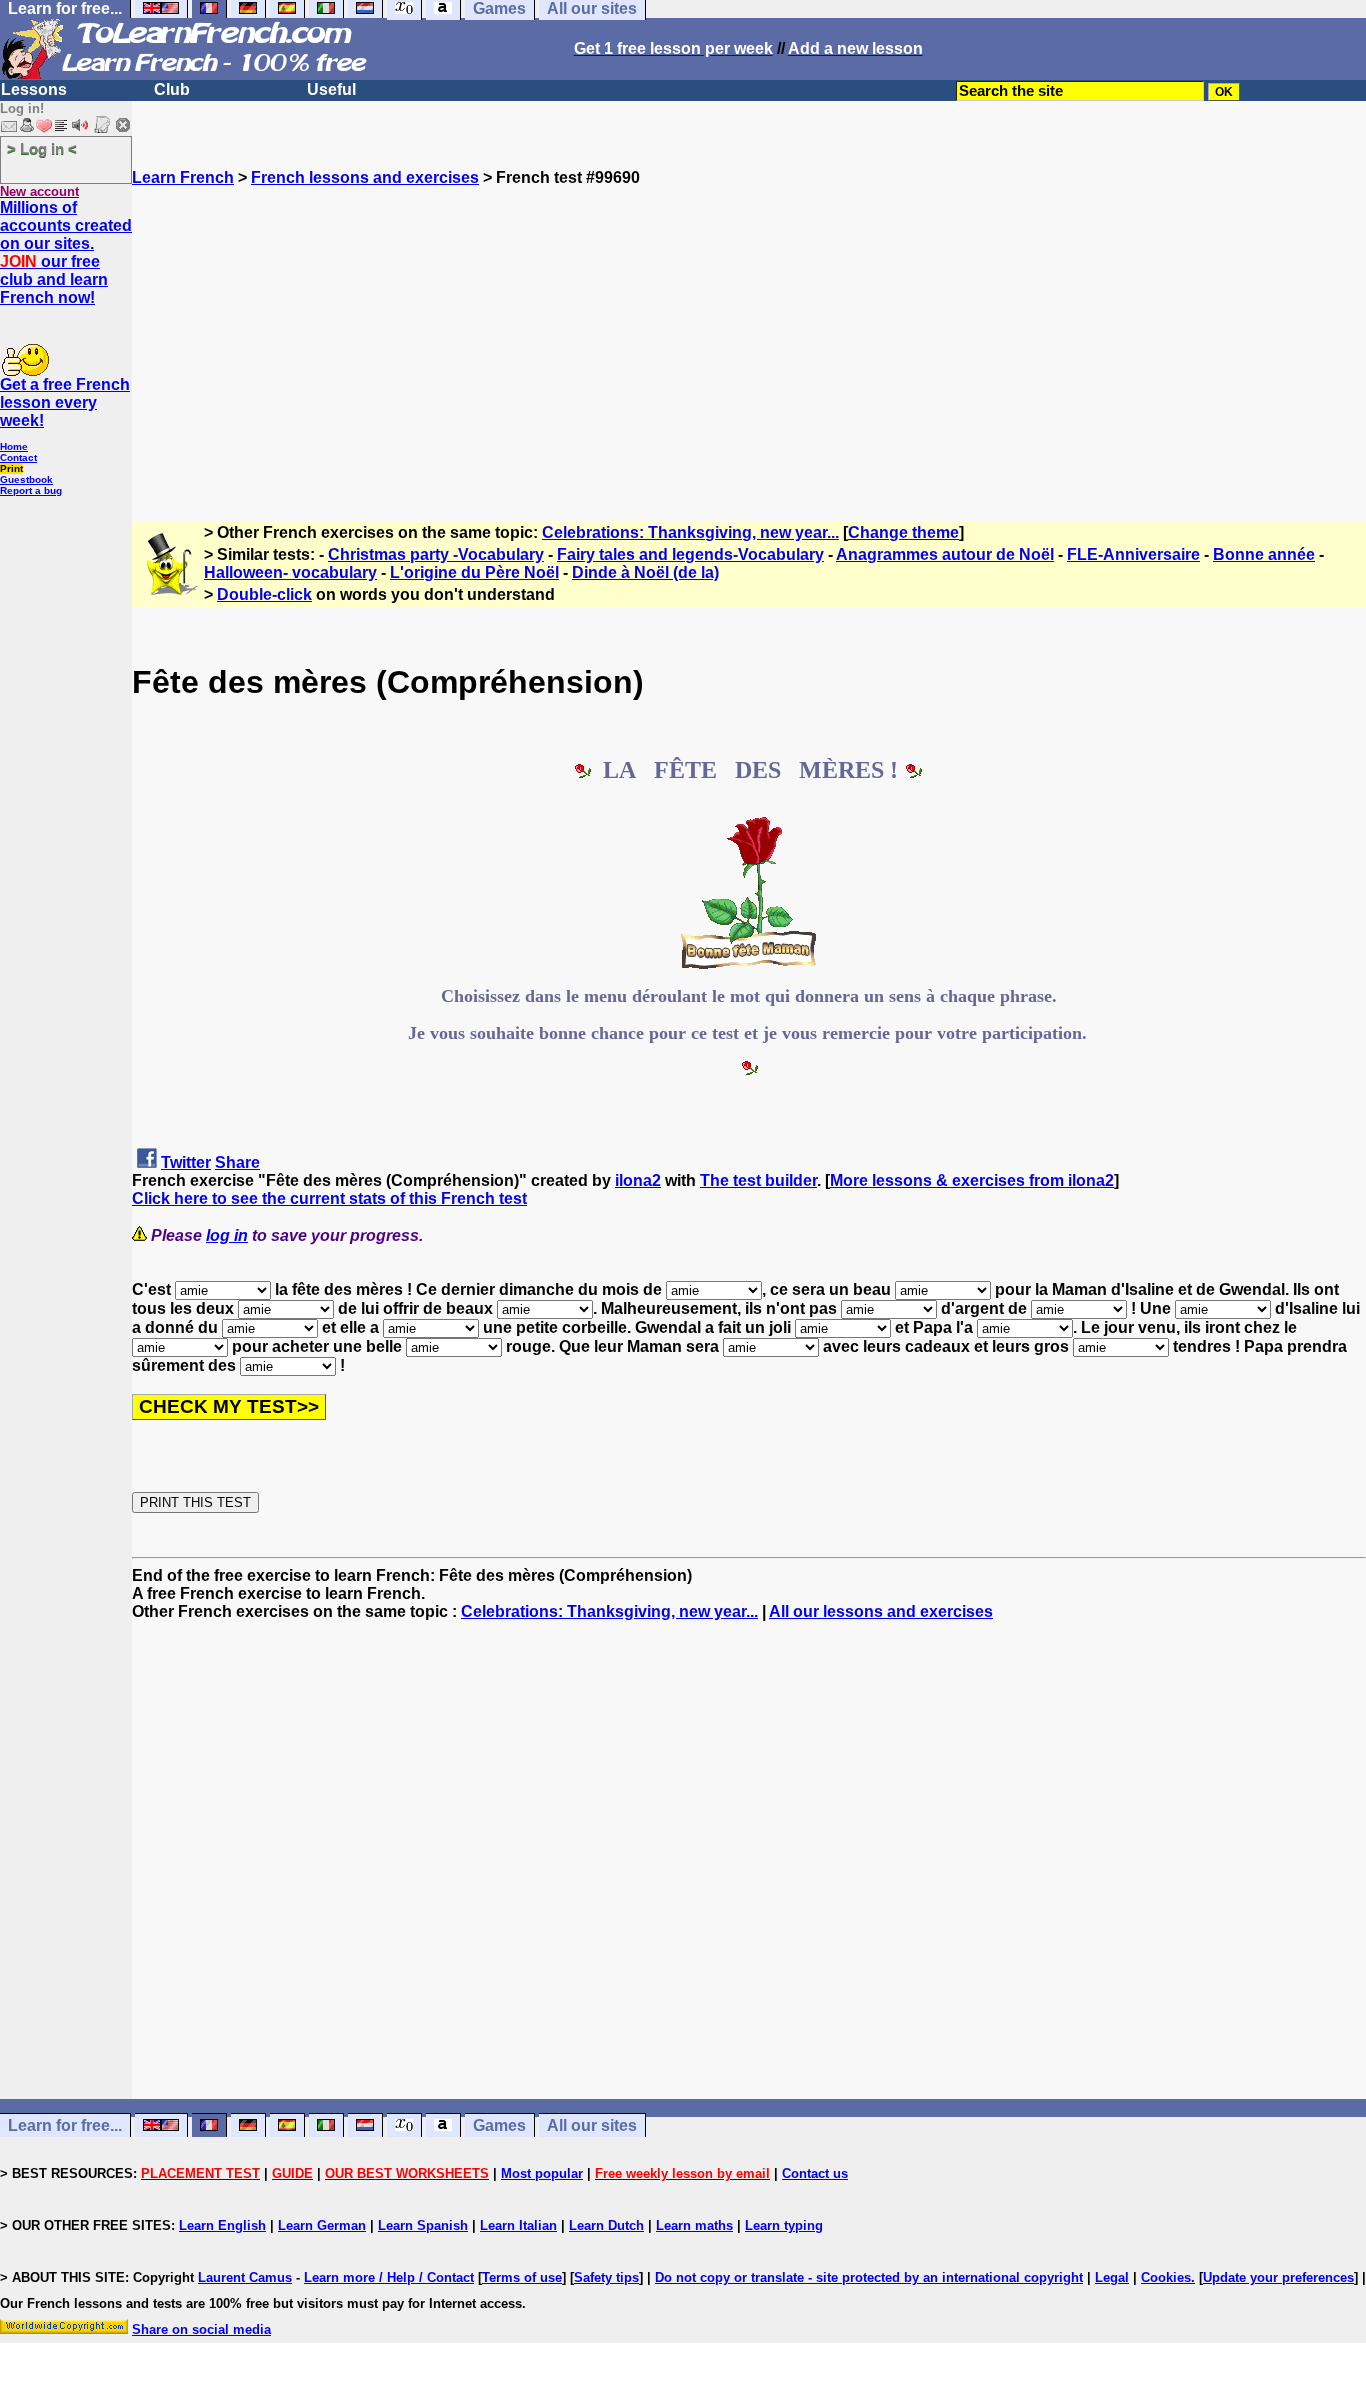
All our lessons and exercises (881, 1611)
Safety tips (606, 2277)
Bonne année (1264, 554)
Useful (331, 89)
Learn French (183, 177)
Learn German (322, 2225)
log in (227, 1235)
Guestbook (26, 479)
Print (11, 468)
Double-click (264, 594)
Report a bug (31, 490)
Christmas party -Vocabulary (436, 554)
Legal (1112, 2277)
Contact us (815, 2173)
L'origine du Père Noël (474, 572)
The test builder (758, 1180)
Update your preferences (1278, 2277)
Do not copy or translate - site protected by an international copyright (869, 2277)
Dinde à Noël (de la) (645, 572)
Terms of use (522, 2277)
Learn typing (784, 2225)
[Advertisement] (749, 327)
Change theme (903, 532)
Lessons (34, 89)
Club (172, 89)
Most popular (542, 2173)
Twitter (186, 1162)
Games (499, 2125)
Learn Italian (518, 2225)
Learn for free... (65, 2125)
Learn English (222, 2225)
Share (237, 1162)
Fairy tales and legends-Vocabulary (690, 554)
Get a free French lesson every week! (65, 402)
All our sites (592, 2125)
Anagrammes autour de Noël (945, 554)
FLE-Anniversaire (1133, 554)
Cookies (1166, 2277)
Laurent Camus (245, 2277)
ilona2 (638, 1180)
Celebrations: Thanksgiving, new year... (690, 532)
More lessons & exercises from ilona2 (972, 1180)
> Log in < (42, 148)
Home (14, 446)
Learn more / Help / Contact (389, 2277)
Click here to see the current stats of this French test (329, 1198)
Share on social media (201, 2329)
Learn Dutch (606, 2225)
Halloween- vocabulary (290, 572)
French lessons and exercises (365, 177)
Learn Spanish (423, 2225)
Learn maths (694, 2225)
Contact (18, 457)
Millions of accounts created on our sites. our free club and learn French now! (66, 252)
